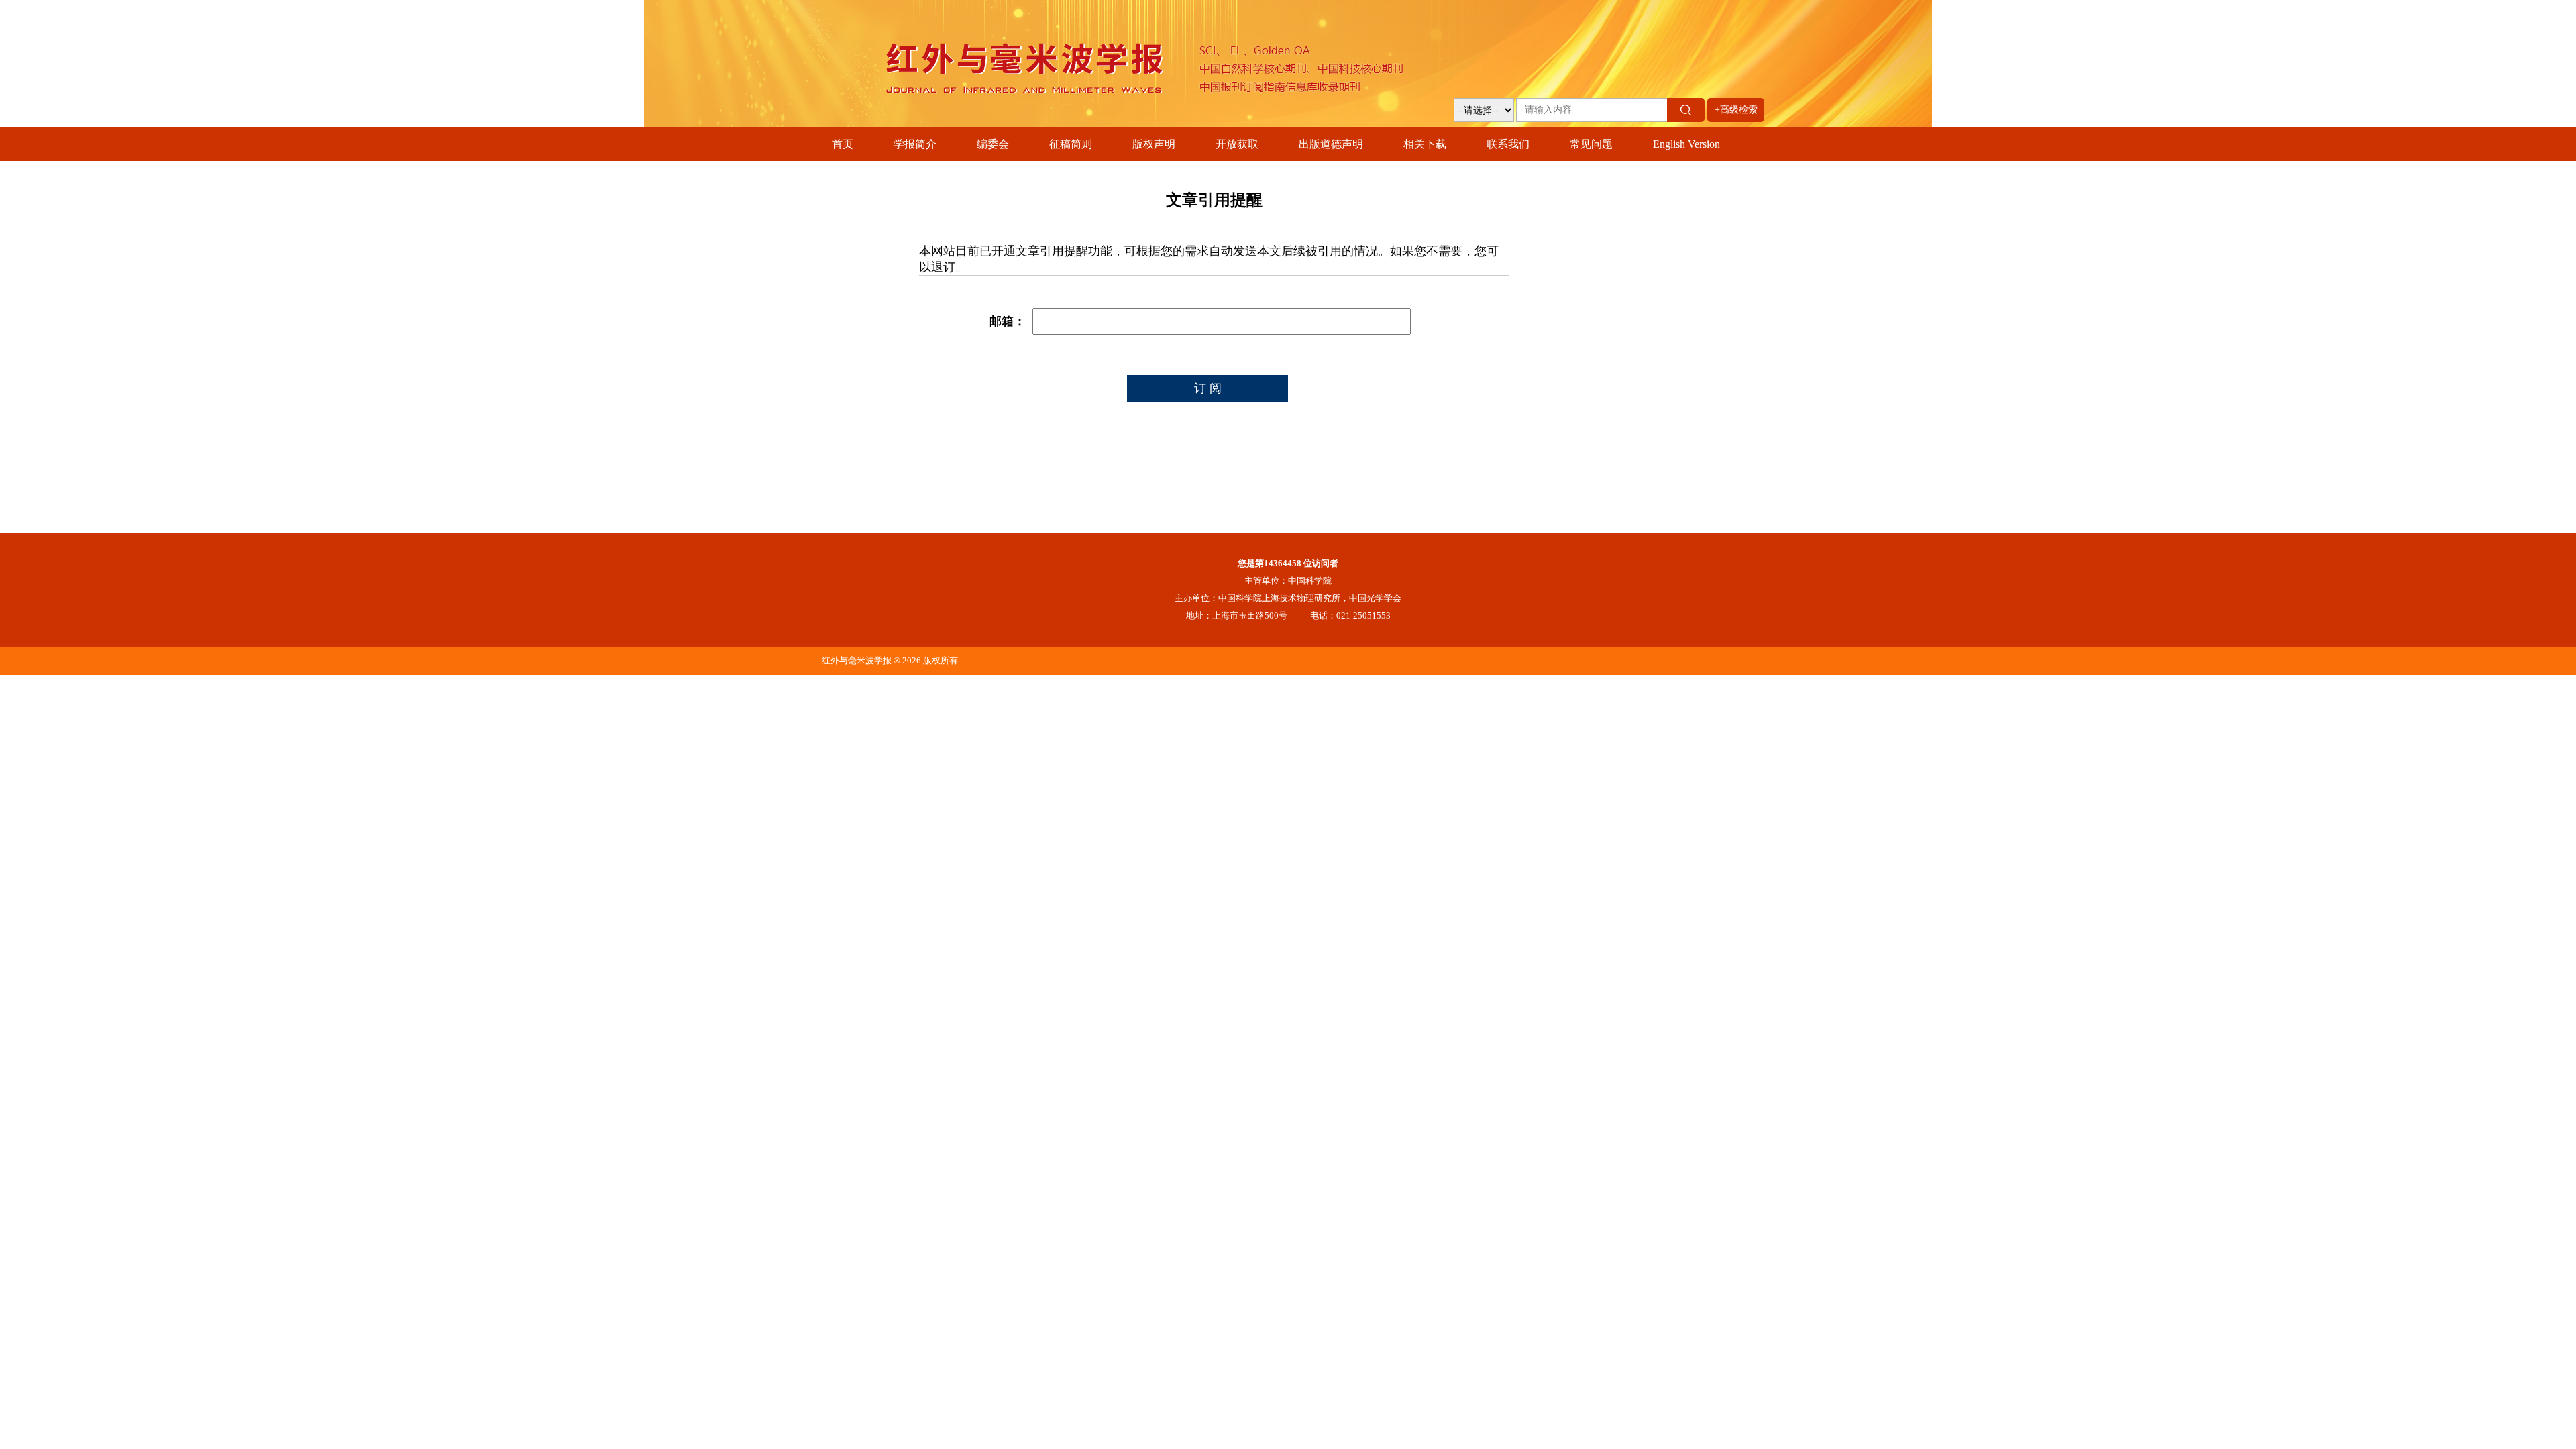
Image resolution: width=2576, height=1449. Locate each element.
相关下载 (1425, 144)
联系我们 (1508, 144)
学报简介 (915, 144)
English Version (1686, 144)
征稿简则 (1071, 144)
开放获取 (1237, 144)
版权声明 (1154, 144)
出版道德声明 (1331, 144)
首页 (843, 144)
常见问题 (1591, 144)
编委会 (993, 144)
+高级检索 (1736, 110)
